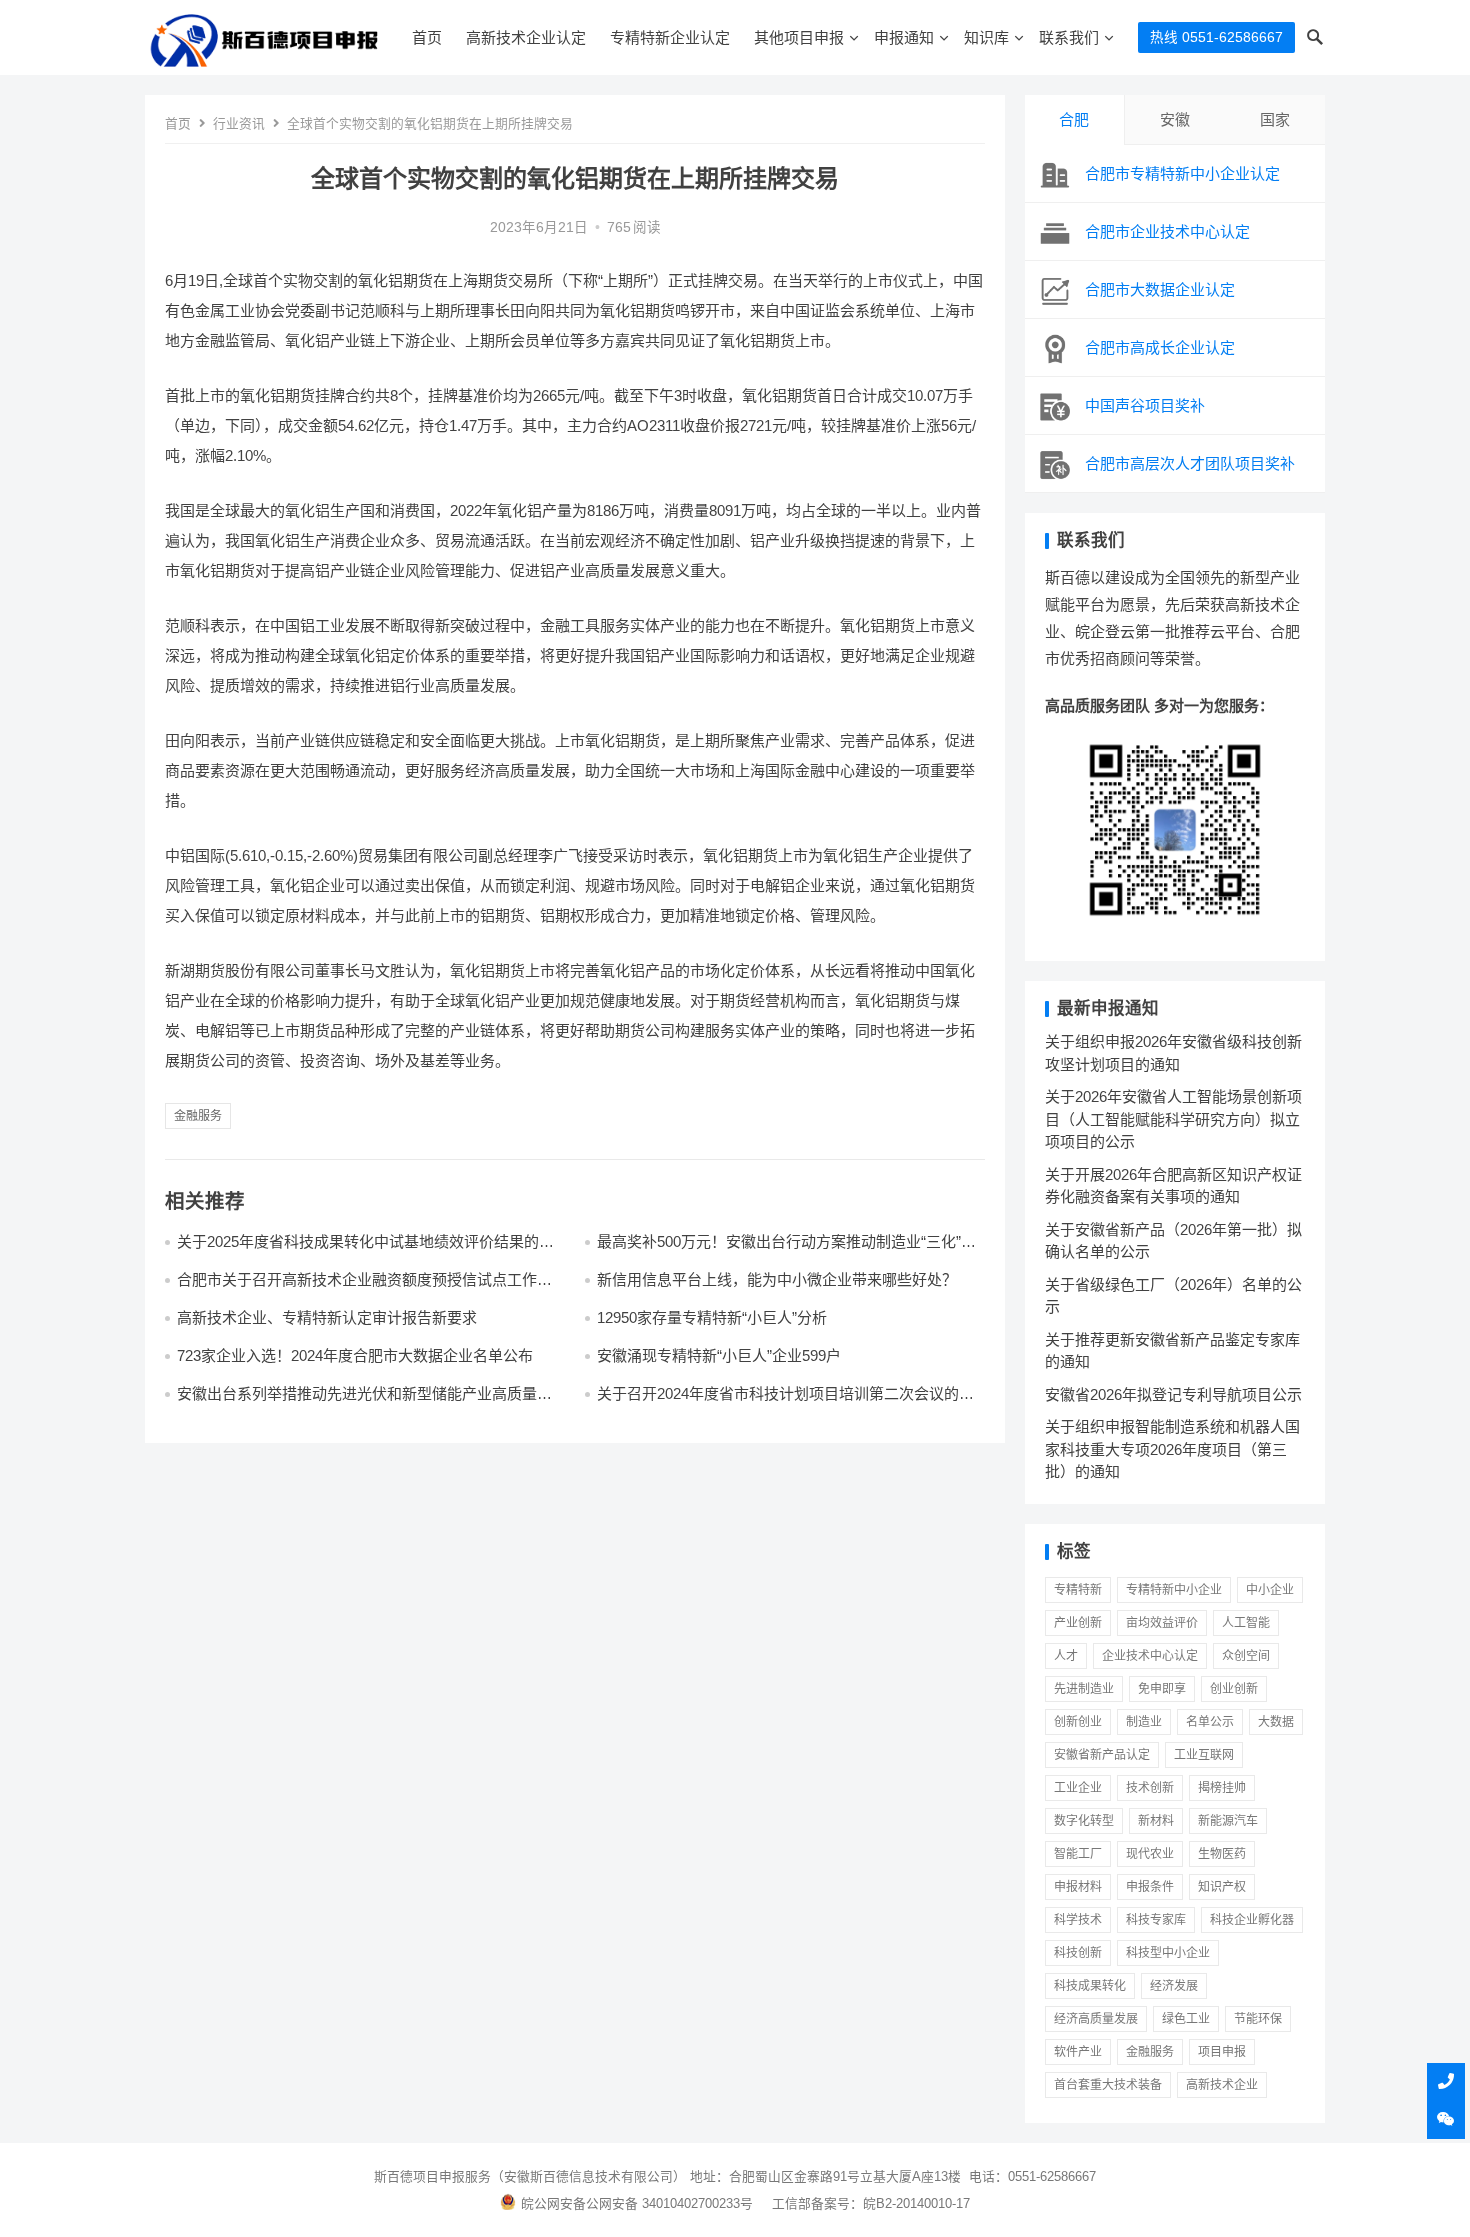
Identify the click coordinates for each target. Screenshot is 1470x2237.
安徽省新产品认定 (1102, 1755)
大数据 (1276, 1722)
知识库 (986, 37)
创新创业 (1078, 1722)
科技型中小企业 (1168, 1953)
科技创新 (1078, 1953)
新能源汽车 (1228, 1821)
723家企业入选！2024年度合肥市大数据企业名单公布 (355, 1355)
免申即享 (1162, 1689)
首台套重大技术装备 (1108, 2085)
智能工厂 (1078, 1854)
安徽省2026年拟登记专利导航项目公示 (1173, 1394)
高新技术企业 (1222, 2085)
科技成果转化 (1090, 1986)
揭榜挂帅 (1222, 1788)
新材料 (1156, 1821)
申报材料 (1078, 1887)
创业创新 (1234, 1689)
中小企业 (1270, 1590)
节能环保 (1258, 2019)
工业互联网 (1204, 1755)
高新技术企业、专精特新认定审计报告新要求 (327, 1317)
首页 (427, 37)
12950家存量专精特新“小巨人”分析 (712, 1317)
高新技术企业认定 (526, 37)
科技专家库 (1156, 1920)
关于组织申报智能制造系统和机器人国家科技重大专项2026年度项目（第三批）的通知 (1172, 1449)
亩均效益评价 (1162, 1623)
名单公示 (1210, 1722)
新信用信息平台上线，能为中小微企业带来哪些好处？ (777, 1279)
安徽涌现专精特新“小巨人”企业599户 (719, 1355)
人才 (1066, 1656)
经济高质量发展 (1096, 2019)
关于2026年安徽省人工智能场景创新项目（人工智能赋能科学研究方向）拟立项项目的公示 (1173, 1119)
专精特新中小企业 (1174, 1590)
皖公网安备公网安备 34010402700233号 (637, 2203)
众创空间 (1246, 1656)
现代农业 (1150, 1854)
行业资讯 (239, 123)
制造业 (1144, 1722)
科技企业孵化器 (1252, 1920)
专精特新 (1078, 1590)
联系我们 (1069, 37)
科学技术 (1078, 1920)
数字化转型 (1084, 1821)
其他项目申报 (799, 37)
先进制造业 (1084, 1689)
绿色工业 (1186, 2019)
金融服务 (198, 1116)
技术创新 (1150, 1788)
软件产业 (1078, 2052)
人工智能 (1246, 1623)
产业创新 (1078, 1623)
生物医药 (1222, 1854)
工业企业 (1078, 1788)
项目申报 (1222, 2052)
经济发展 (1174, 1986)
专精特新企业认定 (670, 37)
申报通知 (904, 37)
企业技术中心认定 (1150, 1656)
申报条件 (1150, 1887)
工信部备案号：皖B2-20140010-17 (871, 2203)
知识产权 (1222, 1887)
